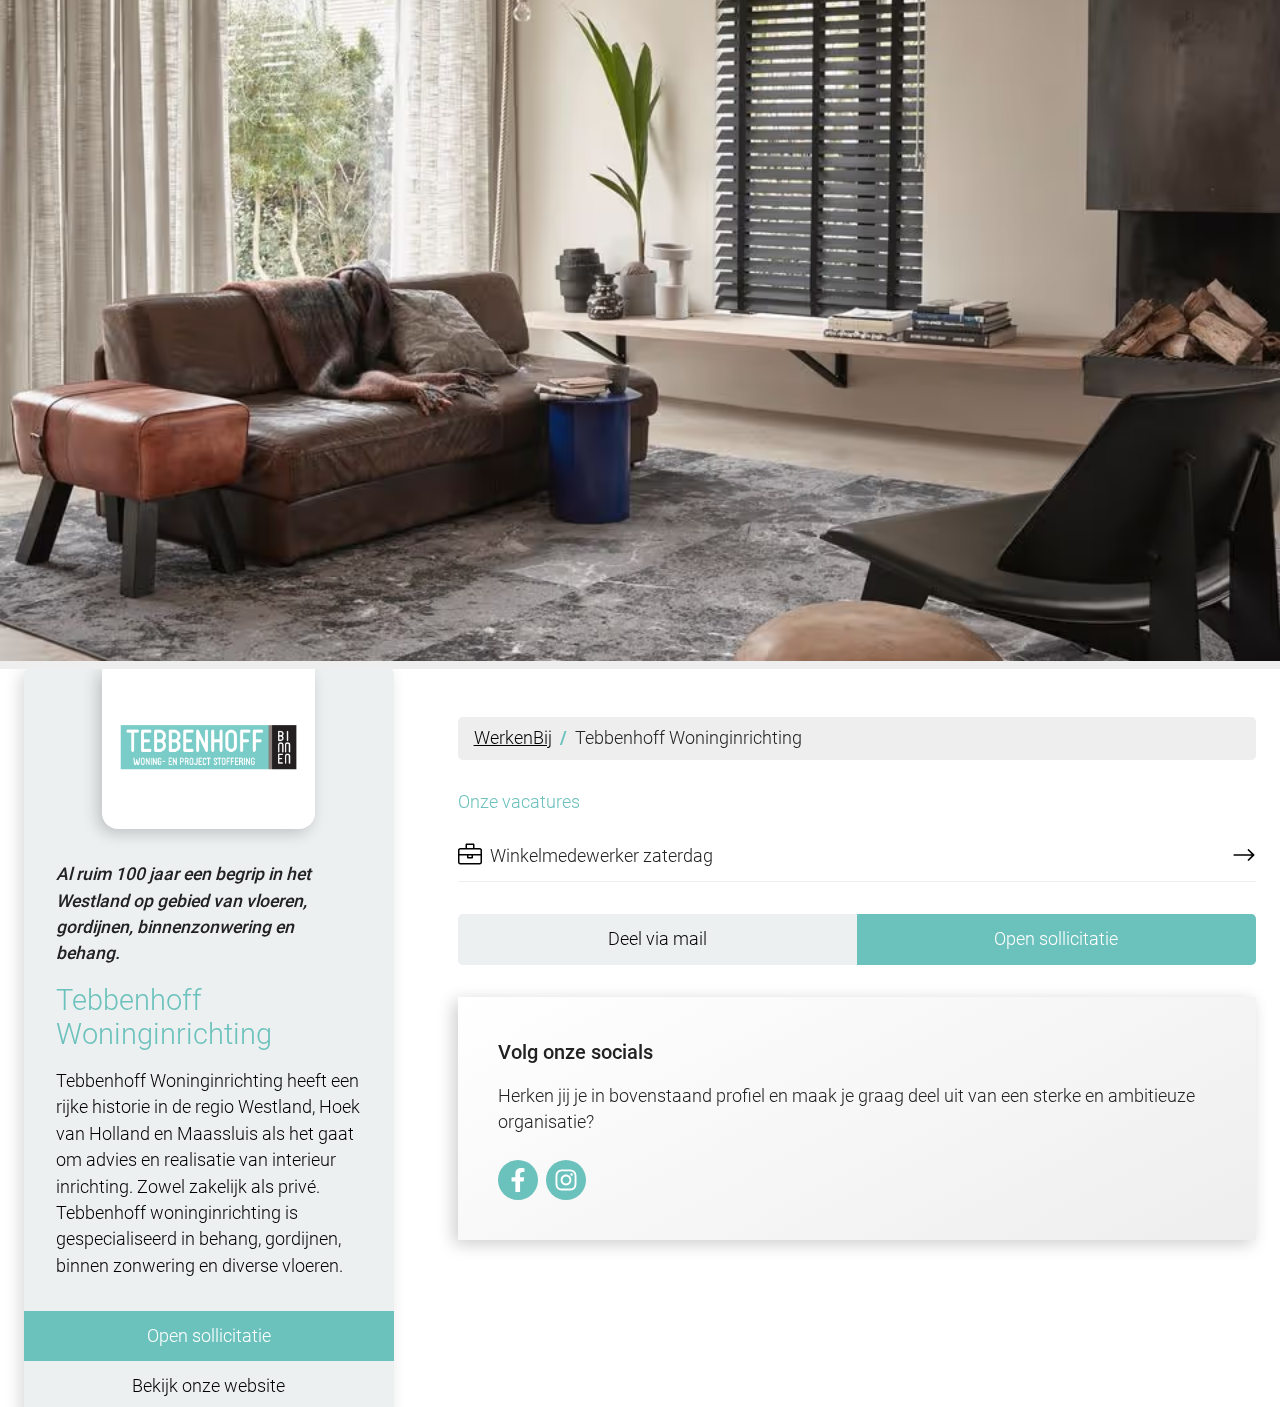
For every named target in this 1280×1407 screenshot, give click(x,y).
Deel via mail (657, 939)
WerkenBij (513, 738)
